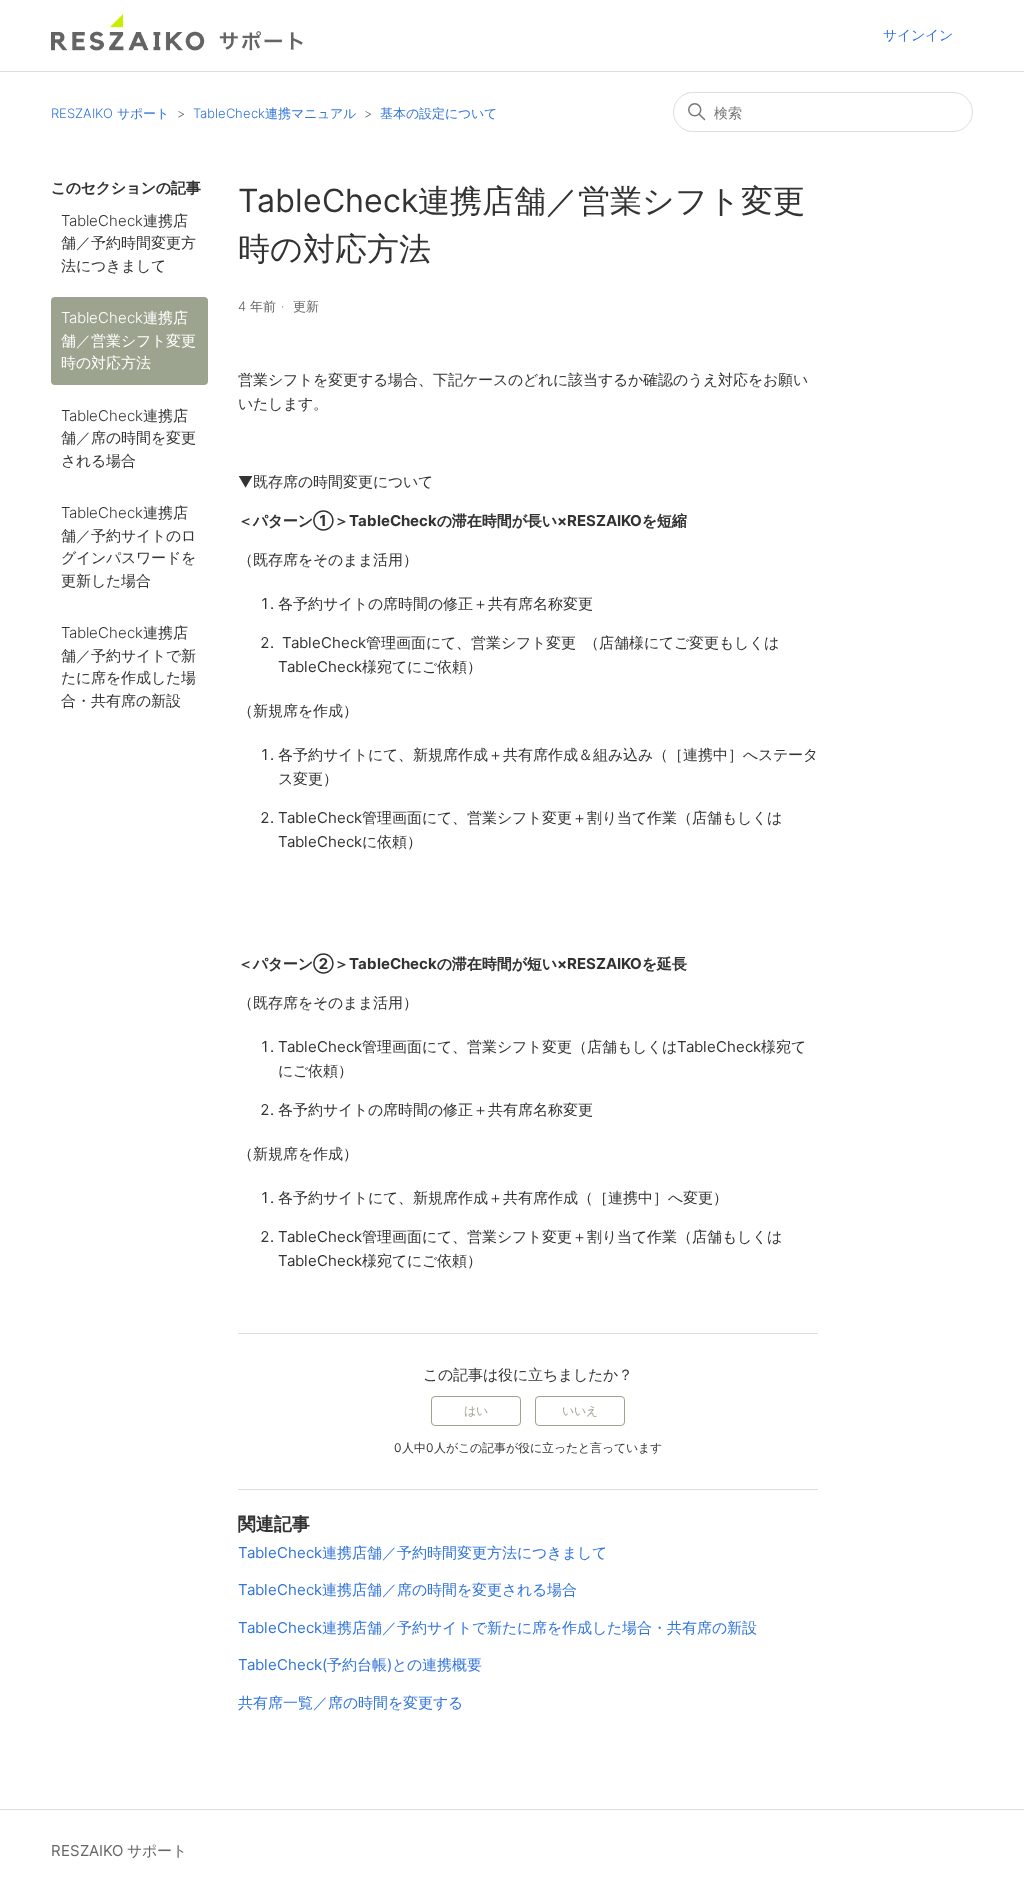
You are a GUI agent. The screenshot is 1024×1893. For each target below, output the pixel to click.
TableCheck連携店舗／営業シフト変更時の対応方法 (128, 340)
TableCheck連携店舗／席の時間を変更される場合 (128, 438)
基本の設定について (438, 113)
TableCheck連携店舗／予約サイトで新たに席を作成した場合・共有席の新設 (128, 666)
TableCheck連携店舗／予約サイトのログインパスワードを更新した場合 (128, 546)
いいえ (580, 1410)
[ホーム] (178, 45)
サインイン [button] (918, 34)
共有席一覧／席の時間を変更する (350, 1702)
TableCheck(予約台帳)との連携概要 (360, 1664)
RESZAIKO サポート (110, 113)
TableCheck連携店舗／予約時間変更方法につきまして (128, 243)
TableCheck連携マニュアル (274, 113)
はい (476, 1410)
